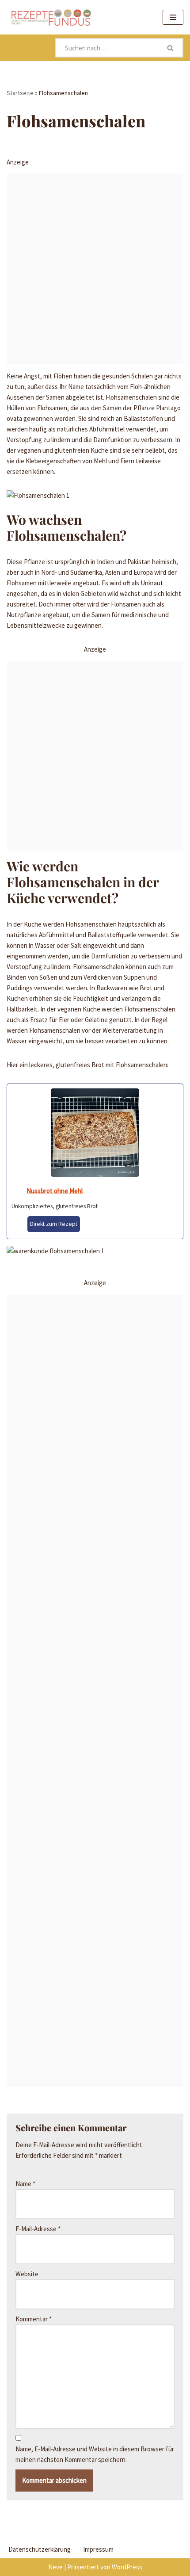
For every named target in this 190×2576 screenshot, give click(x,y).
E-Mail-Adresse (38, 2229)
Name (25, 2184)
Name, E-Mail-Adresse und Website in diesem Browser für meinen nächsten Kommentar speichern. (95, 2454)
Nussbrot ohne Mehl (55, 1191)
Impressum (98, 2549)
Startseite (20, 93)
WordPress (127, 2567)
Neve (55, 2567)
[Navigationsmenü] (173, 17)
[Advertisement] (95, 269)
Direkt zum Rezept (54, 1224)
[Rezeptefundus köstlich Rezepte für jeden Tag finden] (51, 17)
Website (27, 2274)
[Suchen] (171, 48)
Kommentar (34, 2319)
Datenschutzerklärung (40, 2549)
